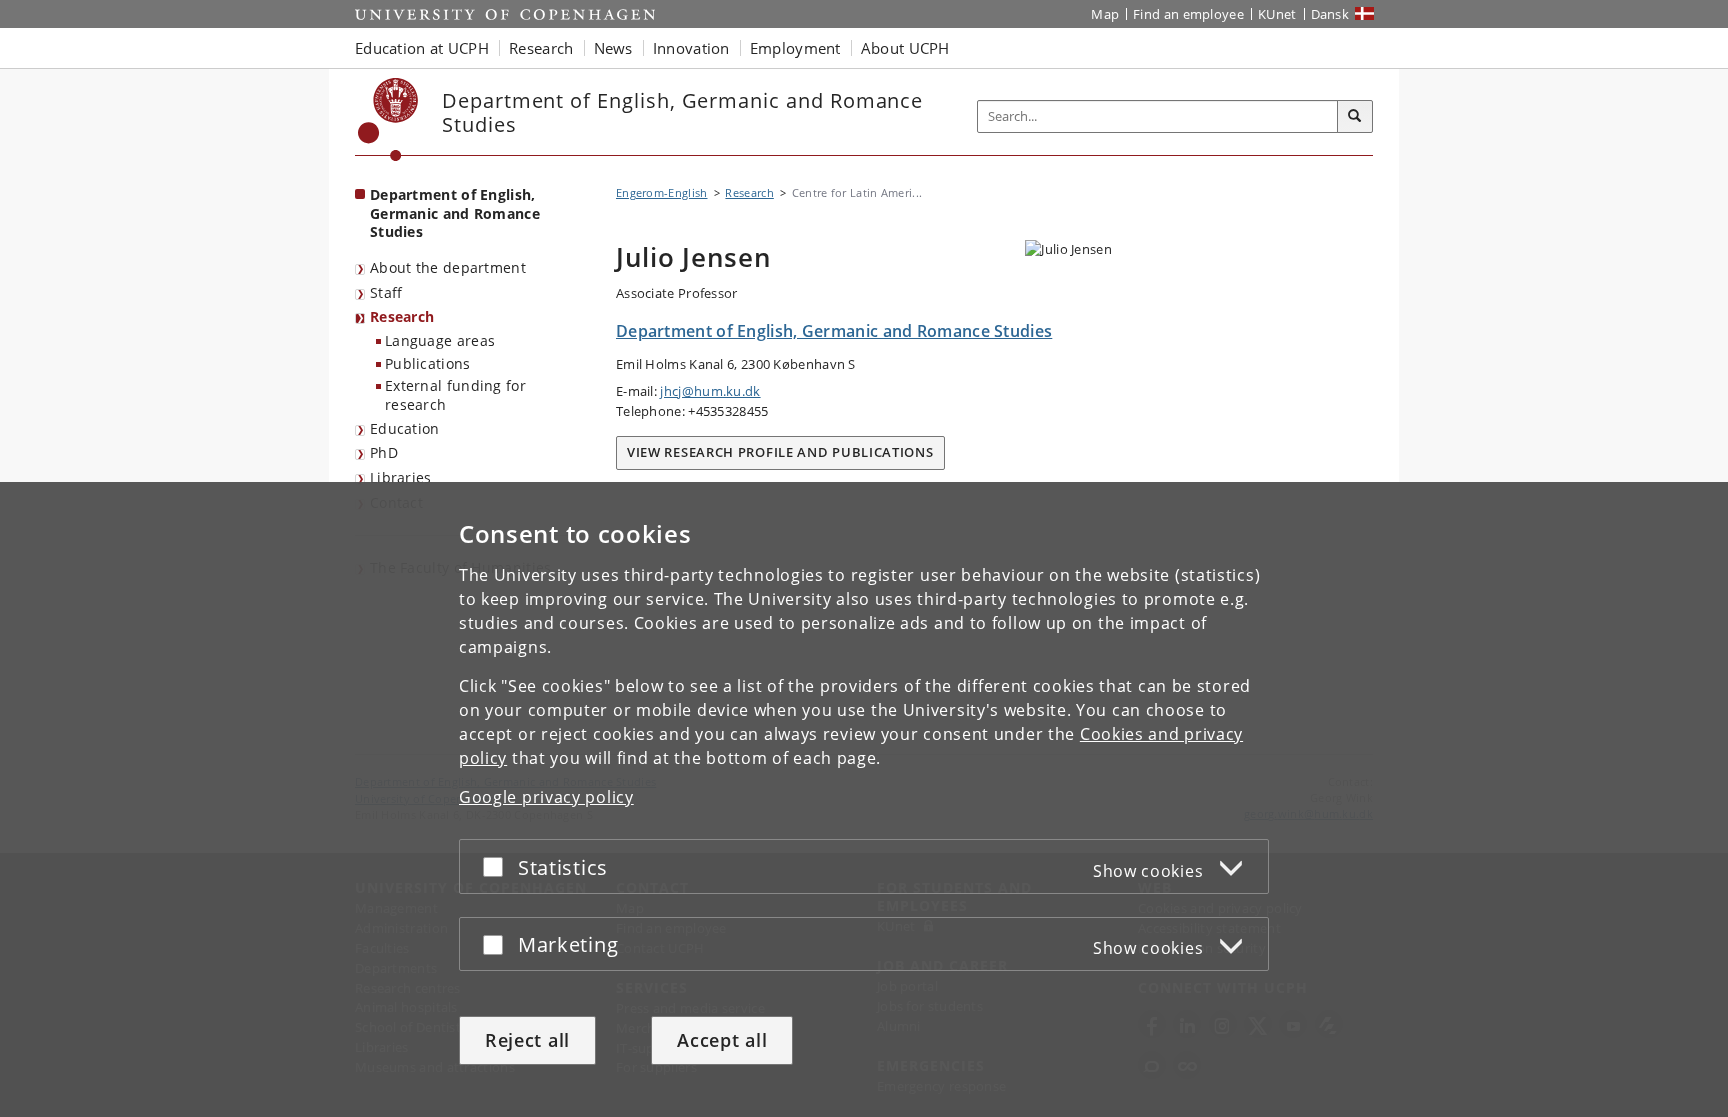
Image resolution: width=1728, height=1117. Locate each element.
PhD (384, 452)
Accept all (722, 1040)
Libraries (401, 477)
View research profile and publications (780, 452)
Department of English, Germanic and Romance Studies (455, 213)
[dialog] (864, 799)
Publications (428, 363)
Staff (386, 292)
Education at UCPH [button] (422, 48)
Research (402, 316)
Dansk (1330, 14)
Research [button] (541, 48)
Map (1105, 14)
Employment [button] (795, 48)
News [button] (613, 48)
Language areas (440, 340)
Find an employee (1188, 14)
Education (405, 428)
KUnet (1277, 14)
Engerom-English (662, 192)
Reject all (527, 1040)
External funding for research (455, 395)
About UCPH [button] (905, 48)
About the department (448, 267)
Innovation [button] (691, 48)
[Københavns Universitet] (388, 119)
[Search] (1355, 117)
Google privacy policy (546, 797)
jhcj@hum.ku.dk (710, 391)
